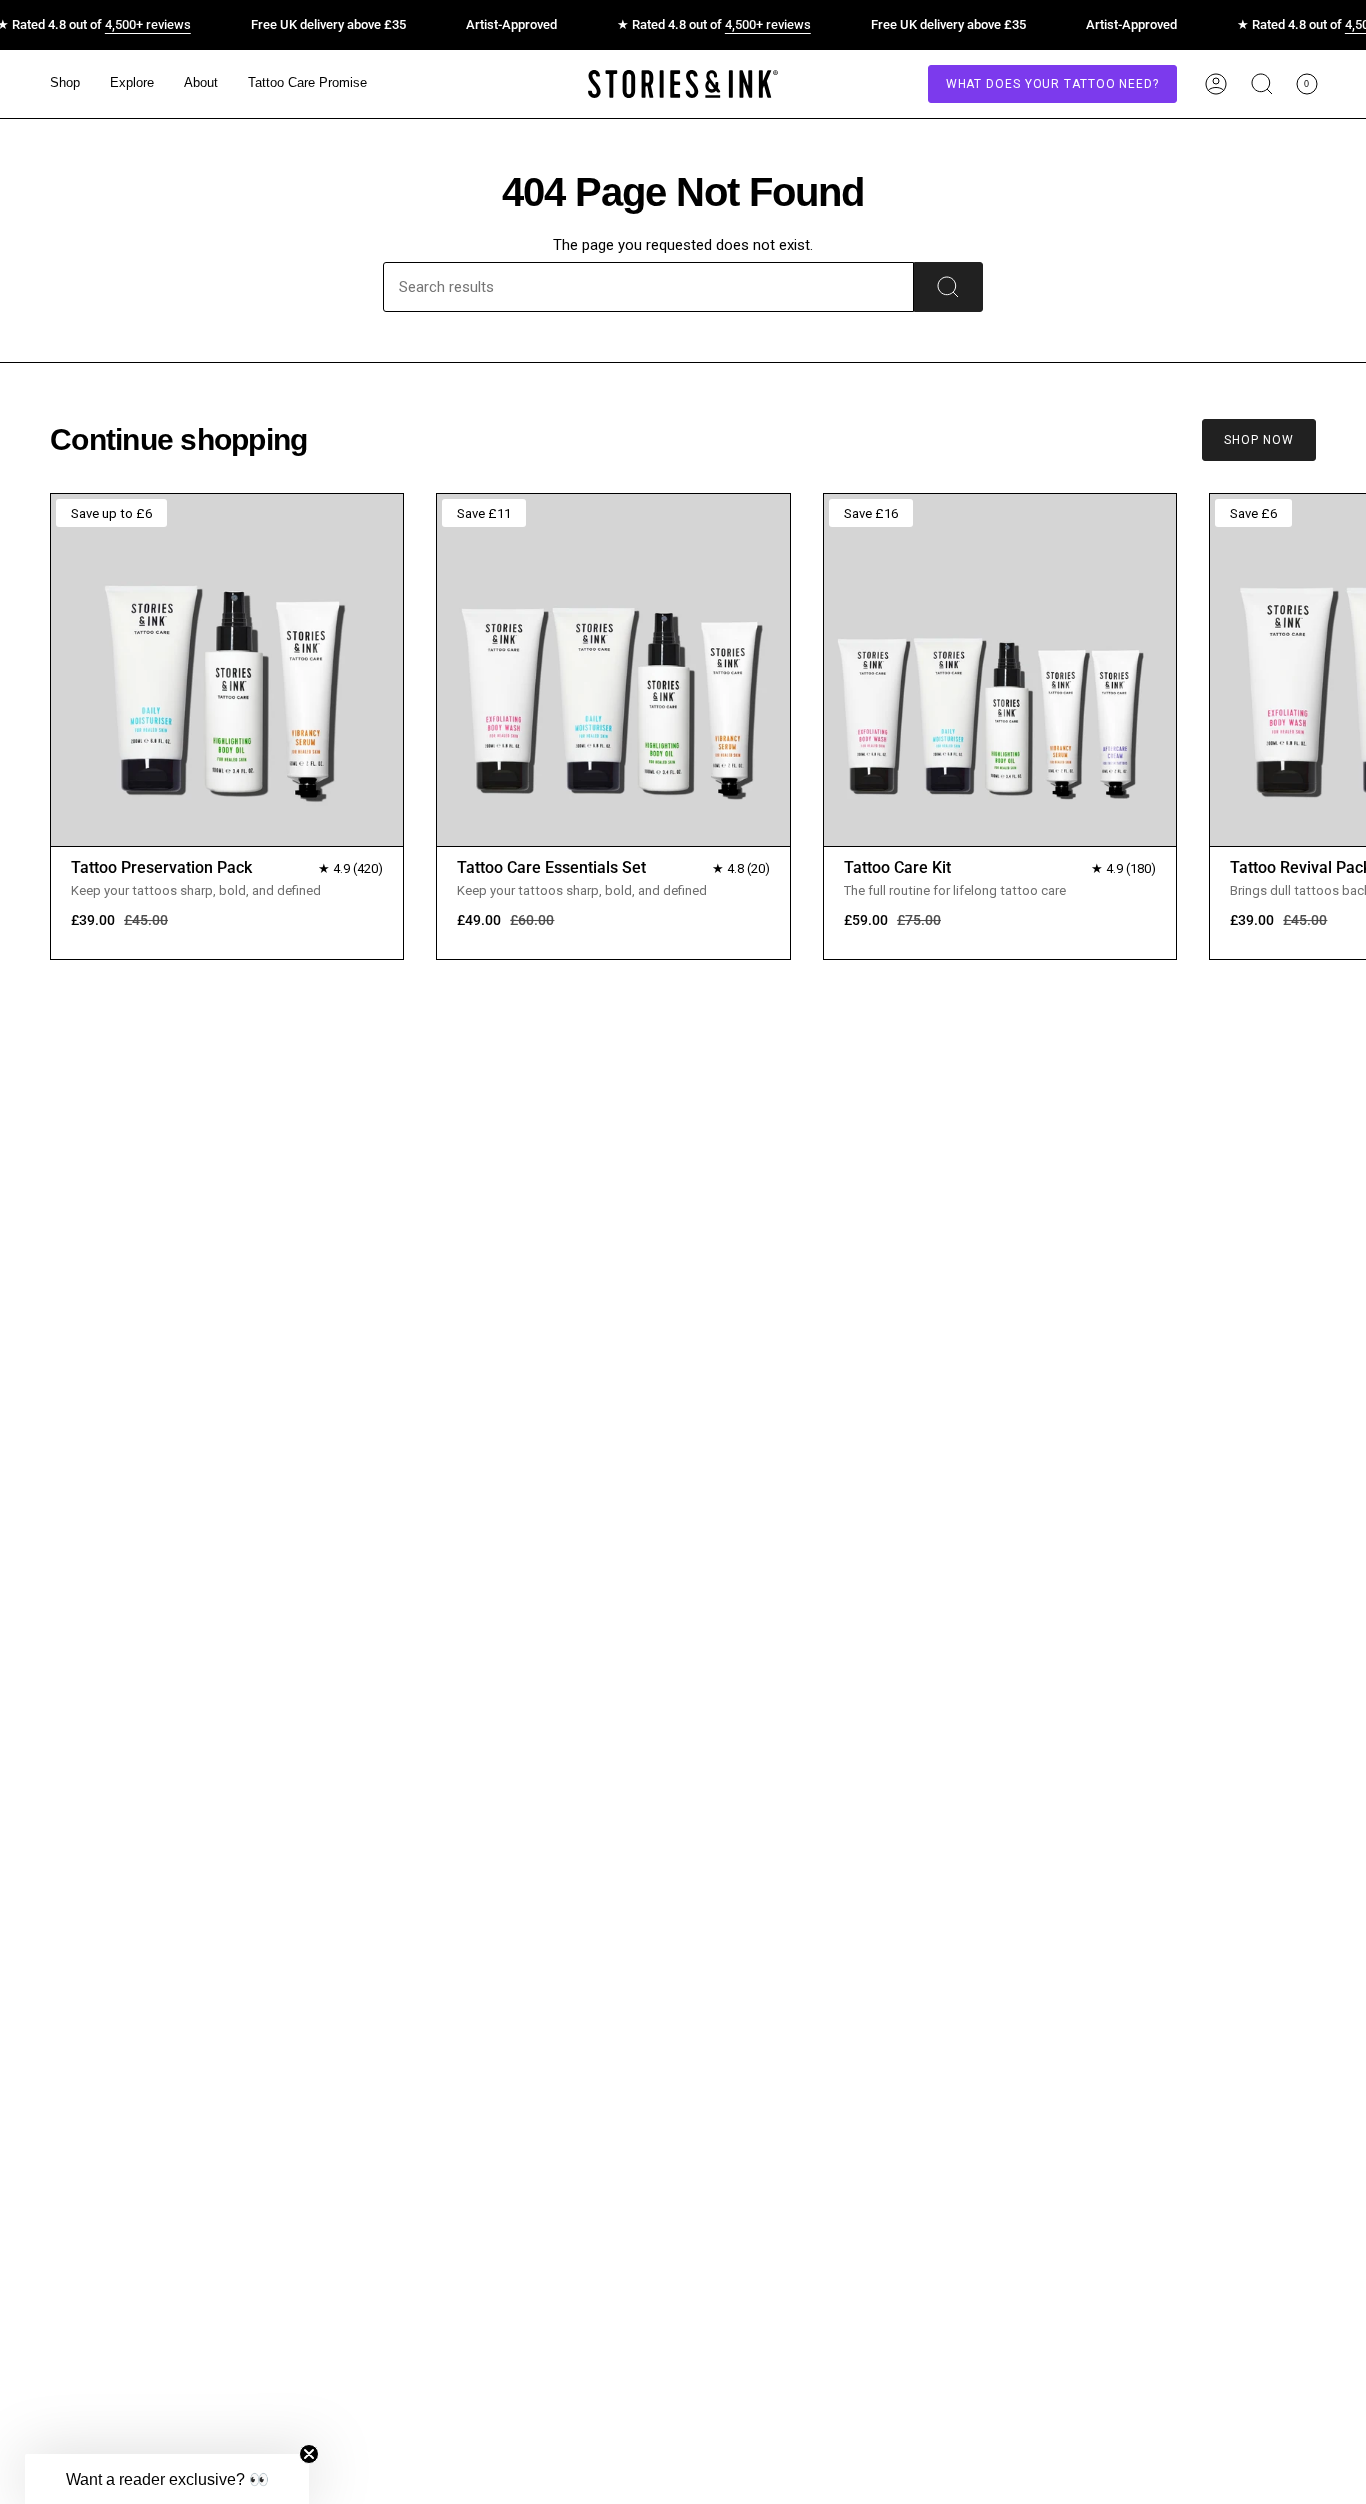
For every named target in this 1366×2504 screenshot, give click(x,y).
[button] (65, 84)
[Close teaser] (309, 2454)
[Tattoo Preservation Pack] (227, 670)
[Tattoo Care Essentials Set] (613, 670)
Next (1336, 669)
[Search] (948, 287)
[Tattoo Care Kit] (1000, 670)
